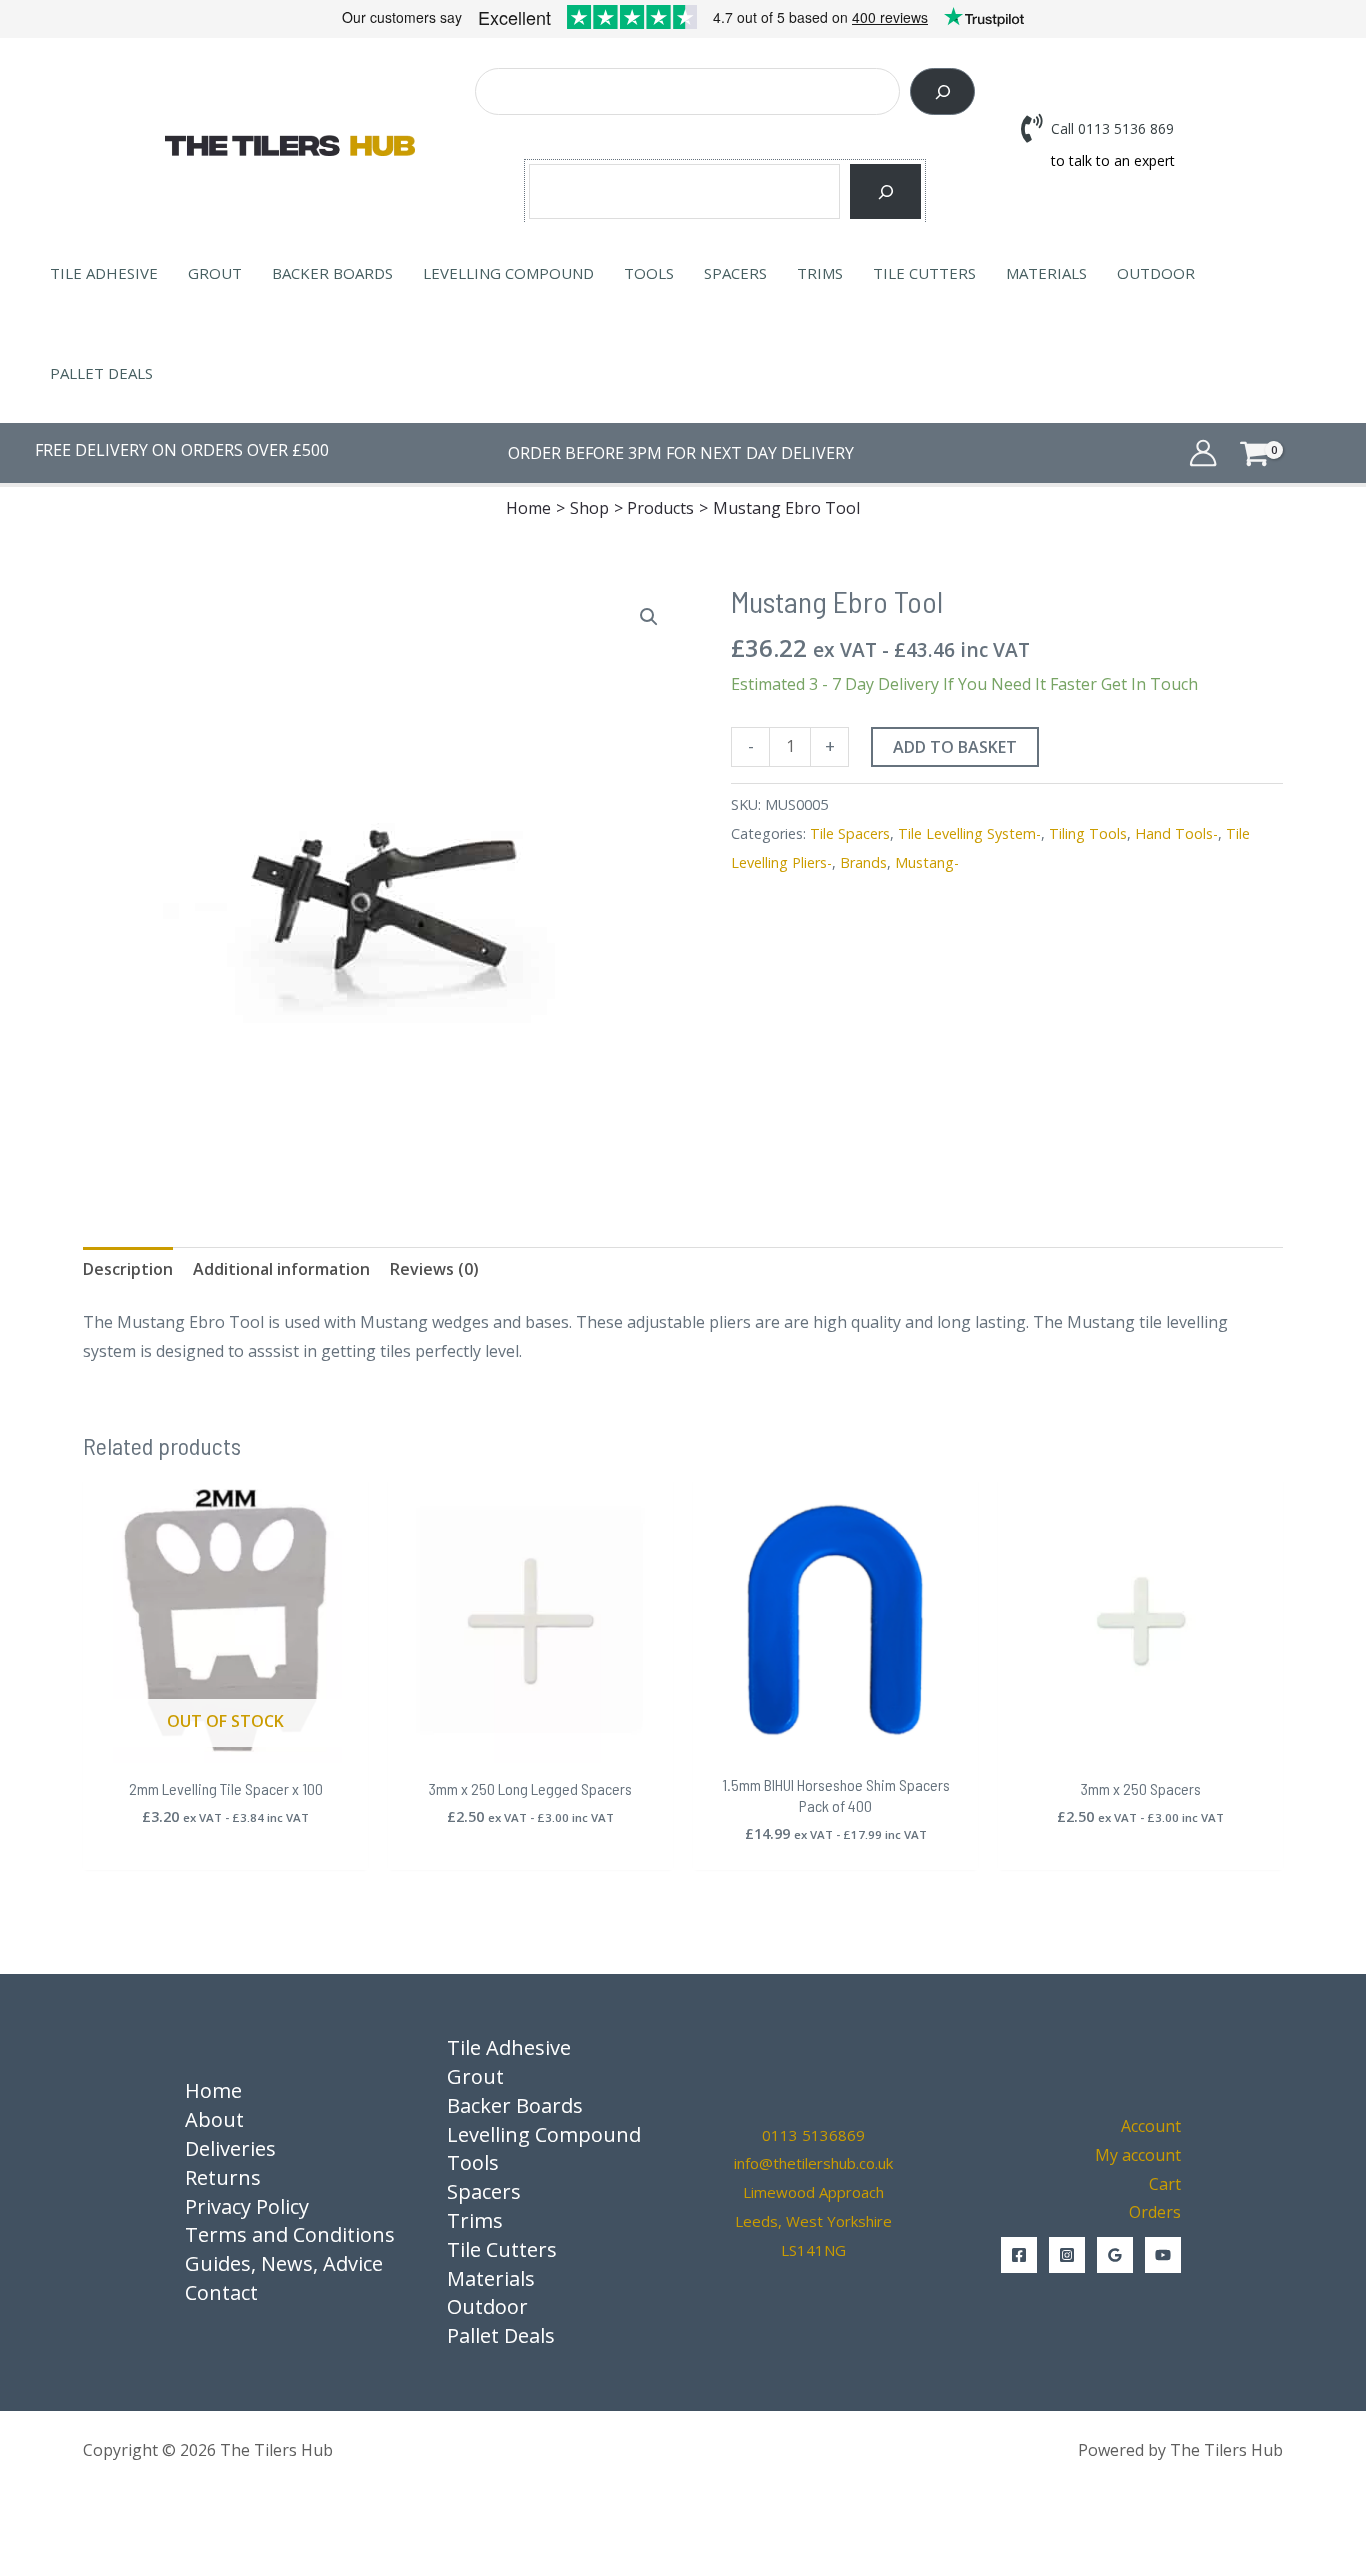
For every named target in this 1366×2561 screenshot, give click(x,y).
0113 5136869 (813, 2135)
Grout (215, 273)
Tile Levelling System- (969, 833)
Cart (1165, 2184)
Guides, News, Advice (284, 2263)
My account (1138, 2155)
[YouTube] (1163, 2255)
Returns (223, 2177)
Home (213, 2090)
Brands (863, 862)
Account (1151, 2126)
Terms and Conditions (290, 2234)
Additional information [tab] (281, 1269)
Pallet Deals (101, 373)
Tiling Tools (1088, 833)
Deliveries (230, 2148)
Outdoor (1156, 273)
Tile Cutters (924, 273)
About (214, 2119)
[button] (649, 617)
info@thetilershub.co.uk (813, 2163)
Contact (221, 2292)
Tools (649, 273)
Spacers (735, 273)
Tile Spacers (850, 833)
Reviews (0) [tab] (434, 1269)
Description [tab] (128, 1269)
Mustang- (927, 862)
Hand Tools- (1176, 833)
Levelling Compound (508, 273)
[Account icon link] (1203, 453)
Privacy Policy (247, 2206)
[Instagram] (1067, 2255)
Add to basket (955, 747)
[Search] (942, 91)
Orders (1155, 2212)
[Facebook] (1019, 2255)
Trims (820, 273)
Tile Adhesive (104, 273)
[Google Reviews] (1115, 2255)
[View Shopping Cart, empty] (1284, 452)
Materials (1046, 273)
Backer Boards (332, 273)
